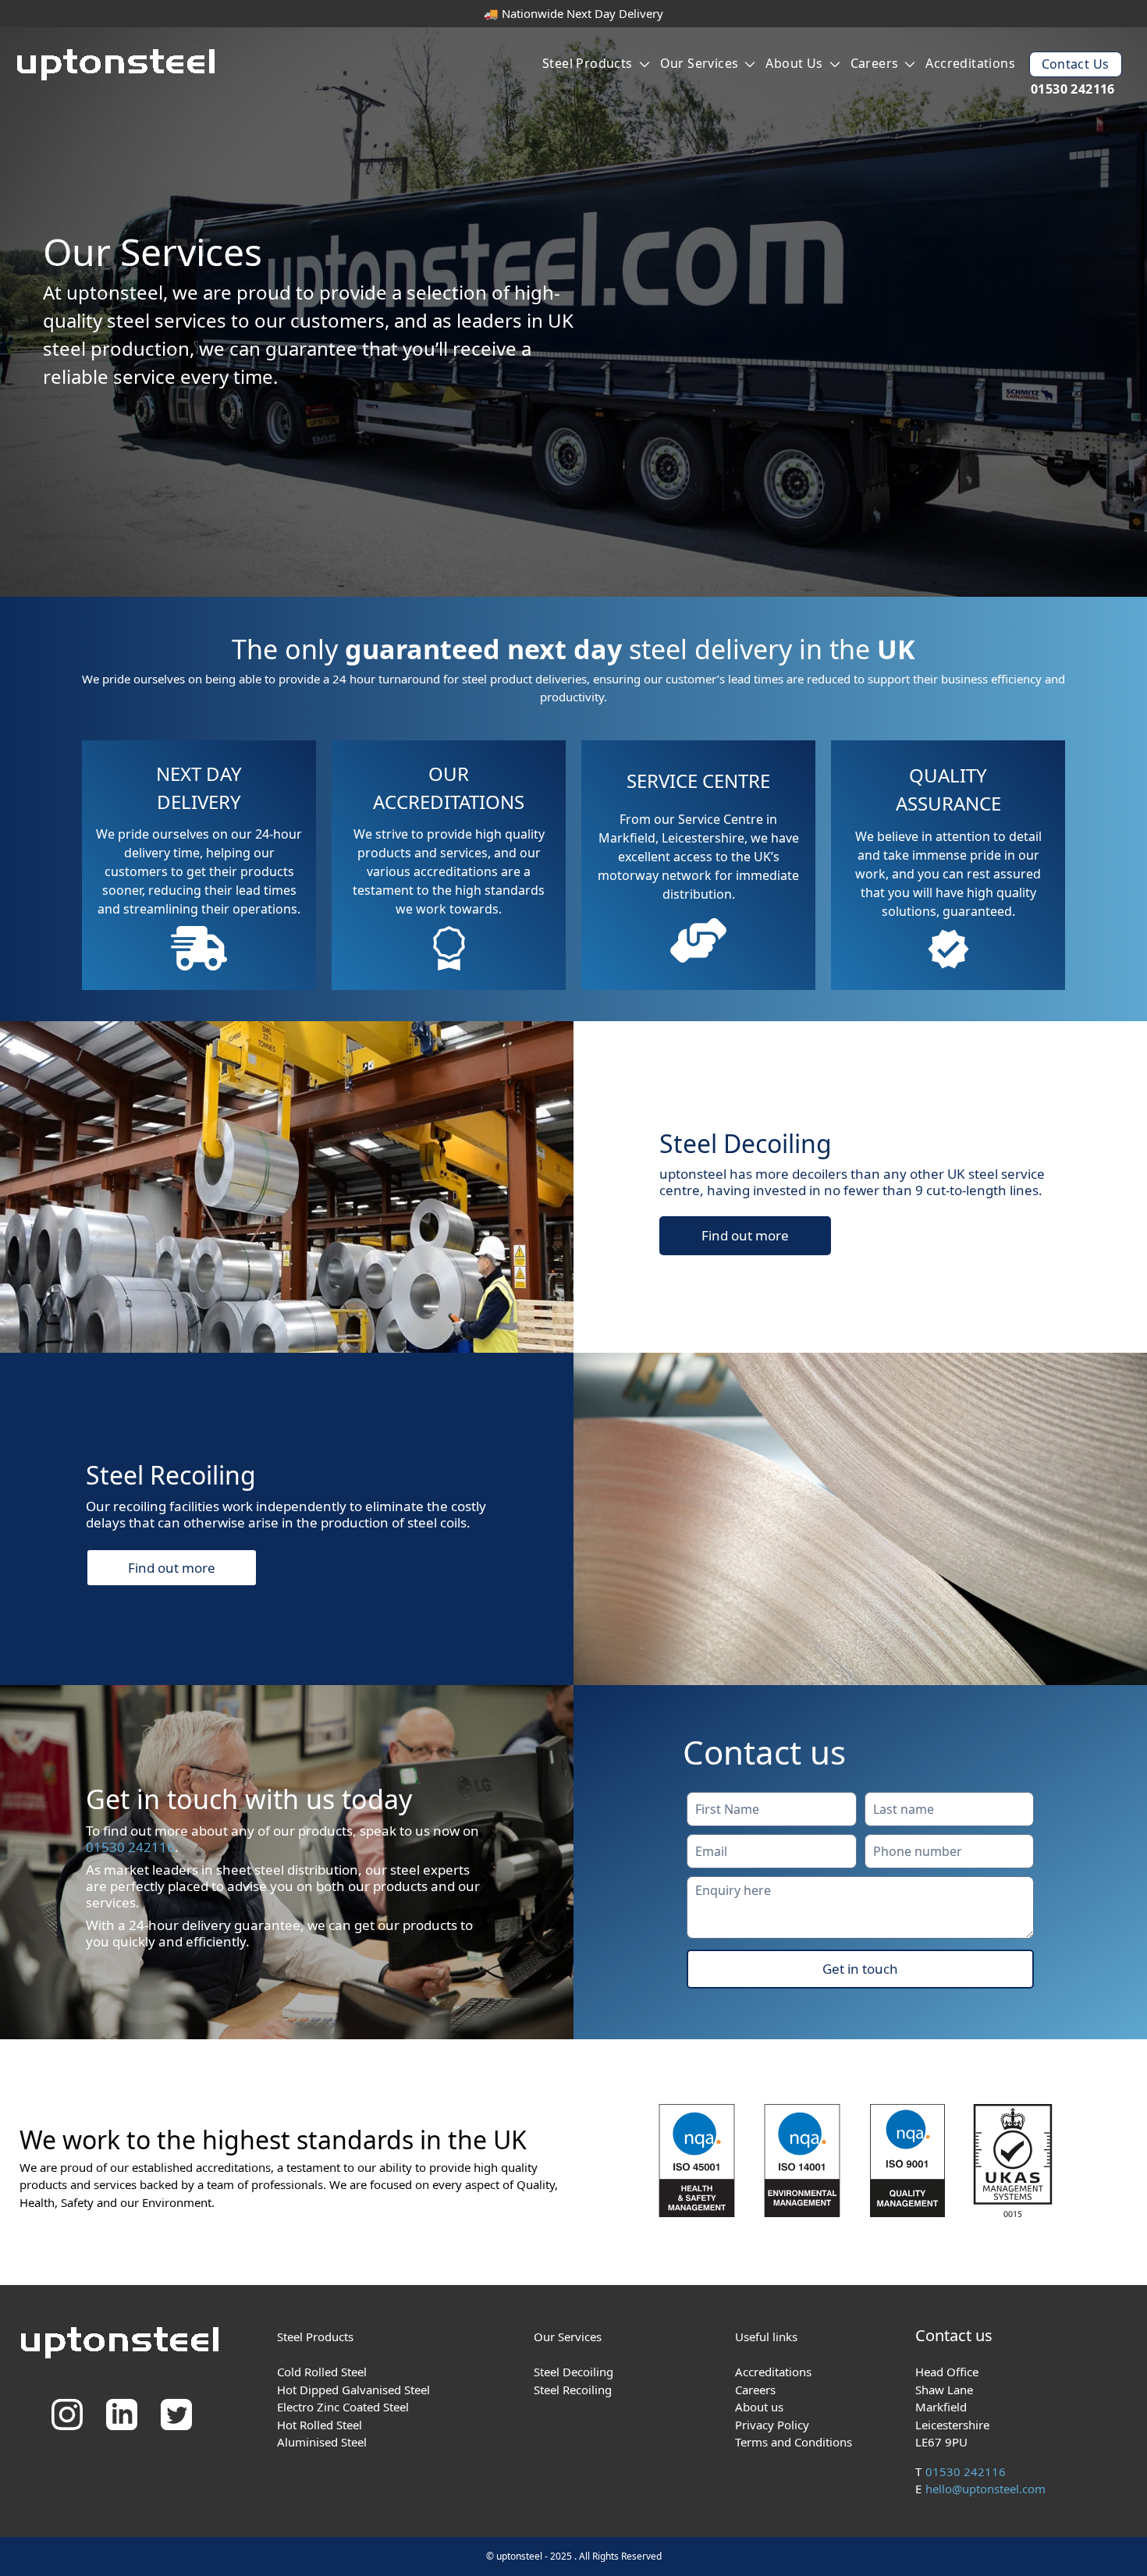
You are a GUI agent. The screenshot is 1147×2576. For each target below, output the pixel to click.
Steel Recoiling (573, 2390)
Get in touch (860, 1969)
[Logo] (118, 67)
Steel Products (588, 63)
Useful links (766, 2336)
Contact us (1076, 64)
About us (794, 63)
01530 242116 (1073, 89)
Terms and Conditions (794, 2442)
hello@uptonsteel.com (985, 2489)
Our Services (700, 63)
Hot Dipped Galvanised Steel (353, 2390)
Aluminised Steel (322, 2442)
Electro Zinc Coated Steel (343, 2407)
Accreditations (970, 63)
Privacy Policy (772, 2425)
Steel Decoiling (573, 2372)
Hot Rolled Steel (320, 2425)
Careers (875, 63)
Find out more (745, 1235)
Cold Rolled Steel (322, 2372)
